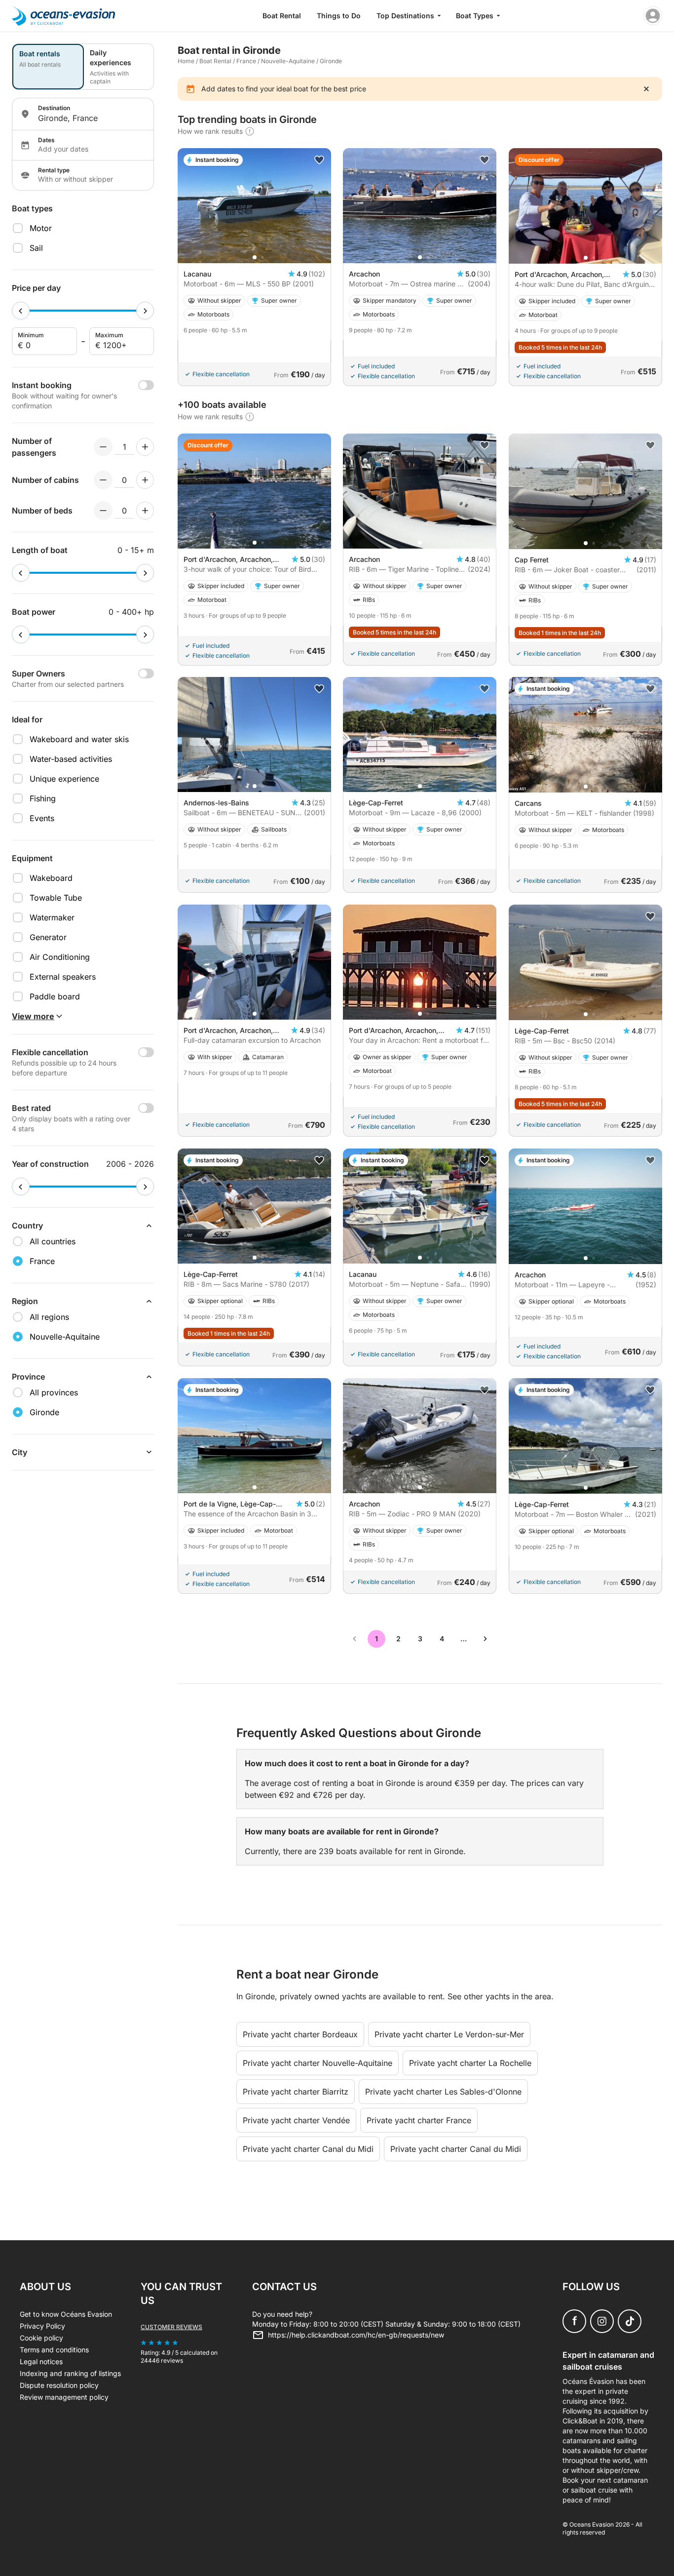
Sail (36, 248)
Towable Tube (56, 898)
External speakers (63, 977)
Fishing (43, 798)
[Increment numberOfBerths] (145, 511)
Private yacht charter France (419, 2120)
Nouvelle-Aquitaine (288, 61)
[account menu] (653, 16)
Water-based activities (71, 759)
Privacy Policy (42, 2326)
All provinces (54, 1392)
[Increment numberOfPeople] (145, 447)
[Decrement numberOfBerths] (103, 511)
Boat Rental (282, 16)
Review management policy (64, 2397)
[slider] (21, 311)
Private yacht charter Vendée (296, 2120)
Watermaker (52, 917)
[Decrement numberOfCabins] (103, 480)
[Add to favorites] (319, 160)
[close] (646, 89)
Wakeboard (51, 878)
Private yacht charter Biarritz (296, 2092)
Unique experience (64, 779)
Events (42, 818)
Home (186, 61)
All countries (53, 1241)
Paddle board (55, 996)
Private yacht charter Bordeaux (300, 2034)
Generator (48, 937)
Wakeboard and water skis (79, 739)
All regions (49, 1317)
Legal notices (41, 2361)
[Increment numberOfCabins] (145, 480)
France (246, 61)
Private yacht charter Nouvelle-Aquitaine (318, 2063)
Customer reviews (171, 2327)
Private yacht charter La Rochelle (470, 2063)
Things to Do (339, 16)
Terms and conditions (54, 2350)
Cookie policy (41, 2338)
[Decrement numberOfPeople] (103, 447)
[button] (255, 257)
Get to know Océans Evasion (66, 2314)
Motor (41, 228)
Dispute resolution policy (59, 2385)
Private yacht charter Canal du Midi (308, 2149)
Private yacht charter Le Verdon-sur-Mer (449, 2034)
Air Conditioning (60, 957)
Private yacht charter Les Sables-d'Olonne (443, 2092)
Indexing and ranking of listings (70, 2373)
